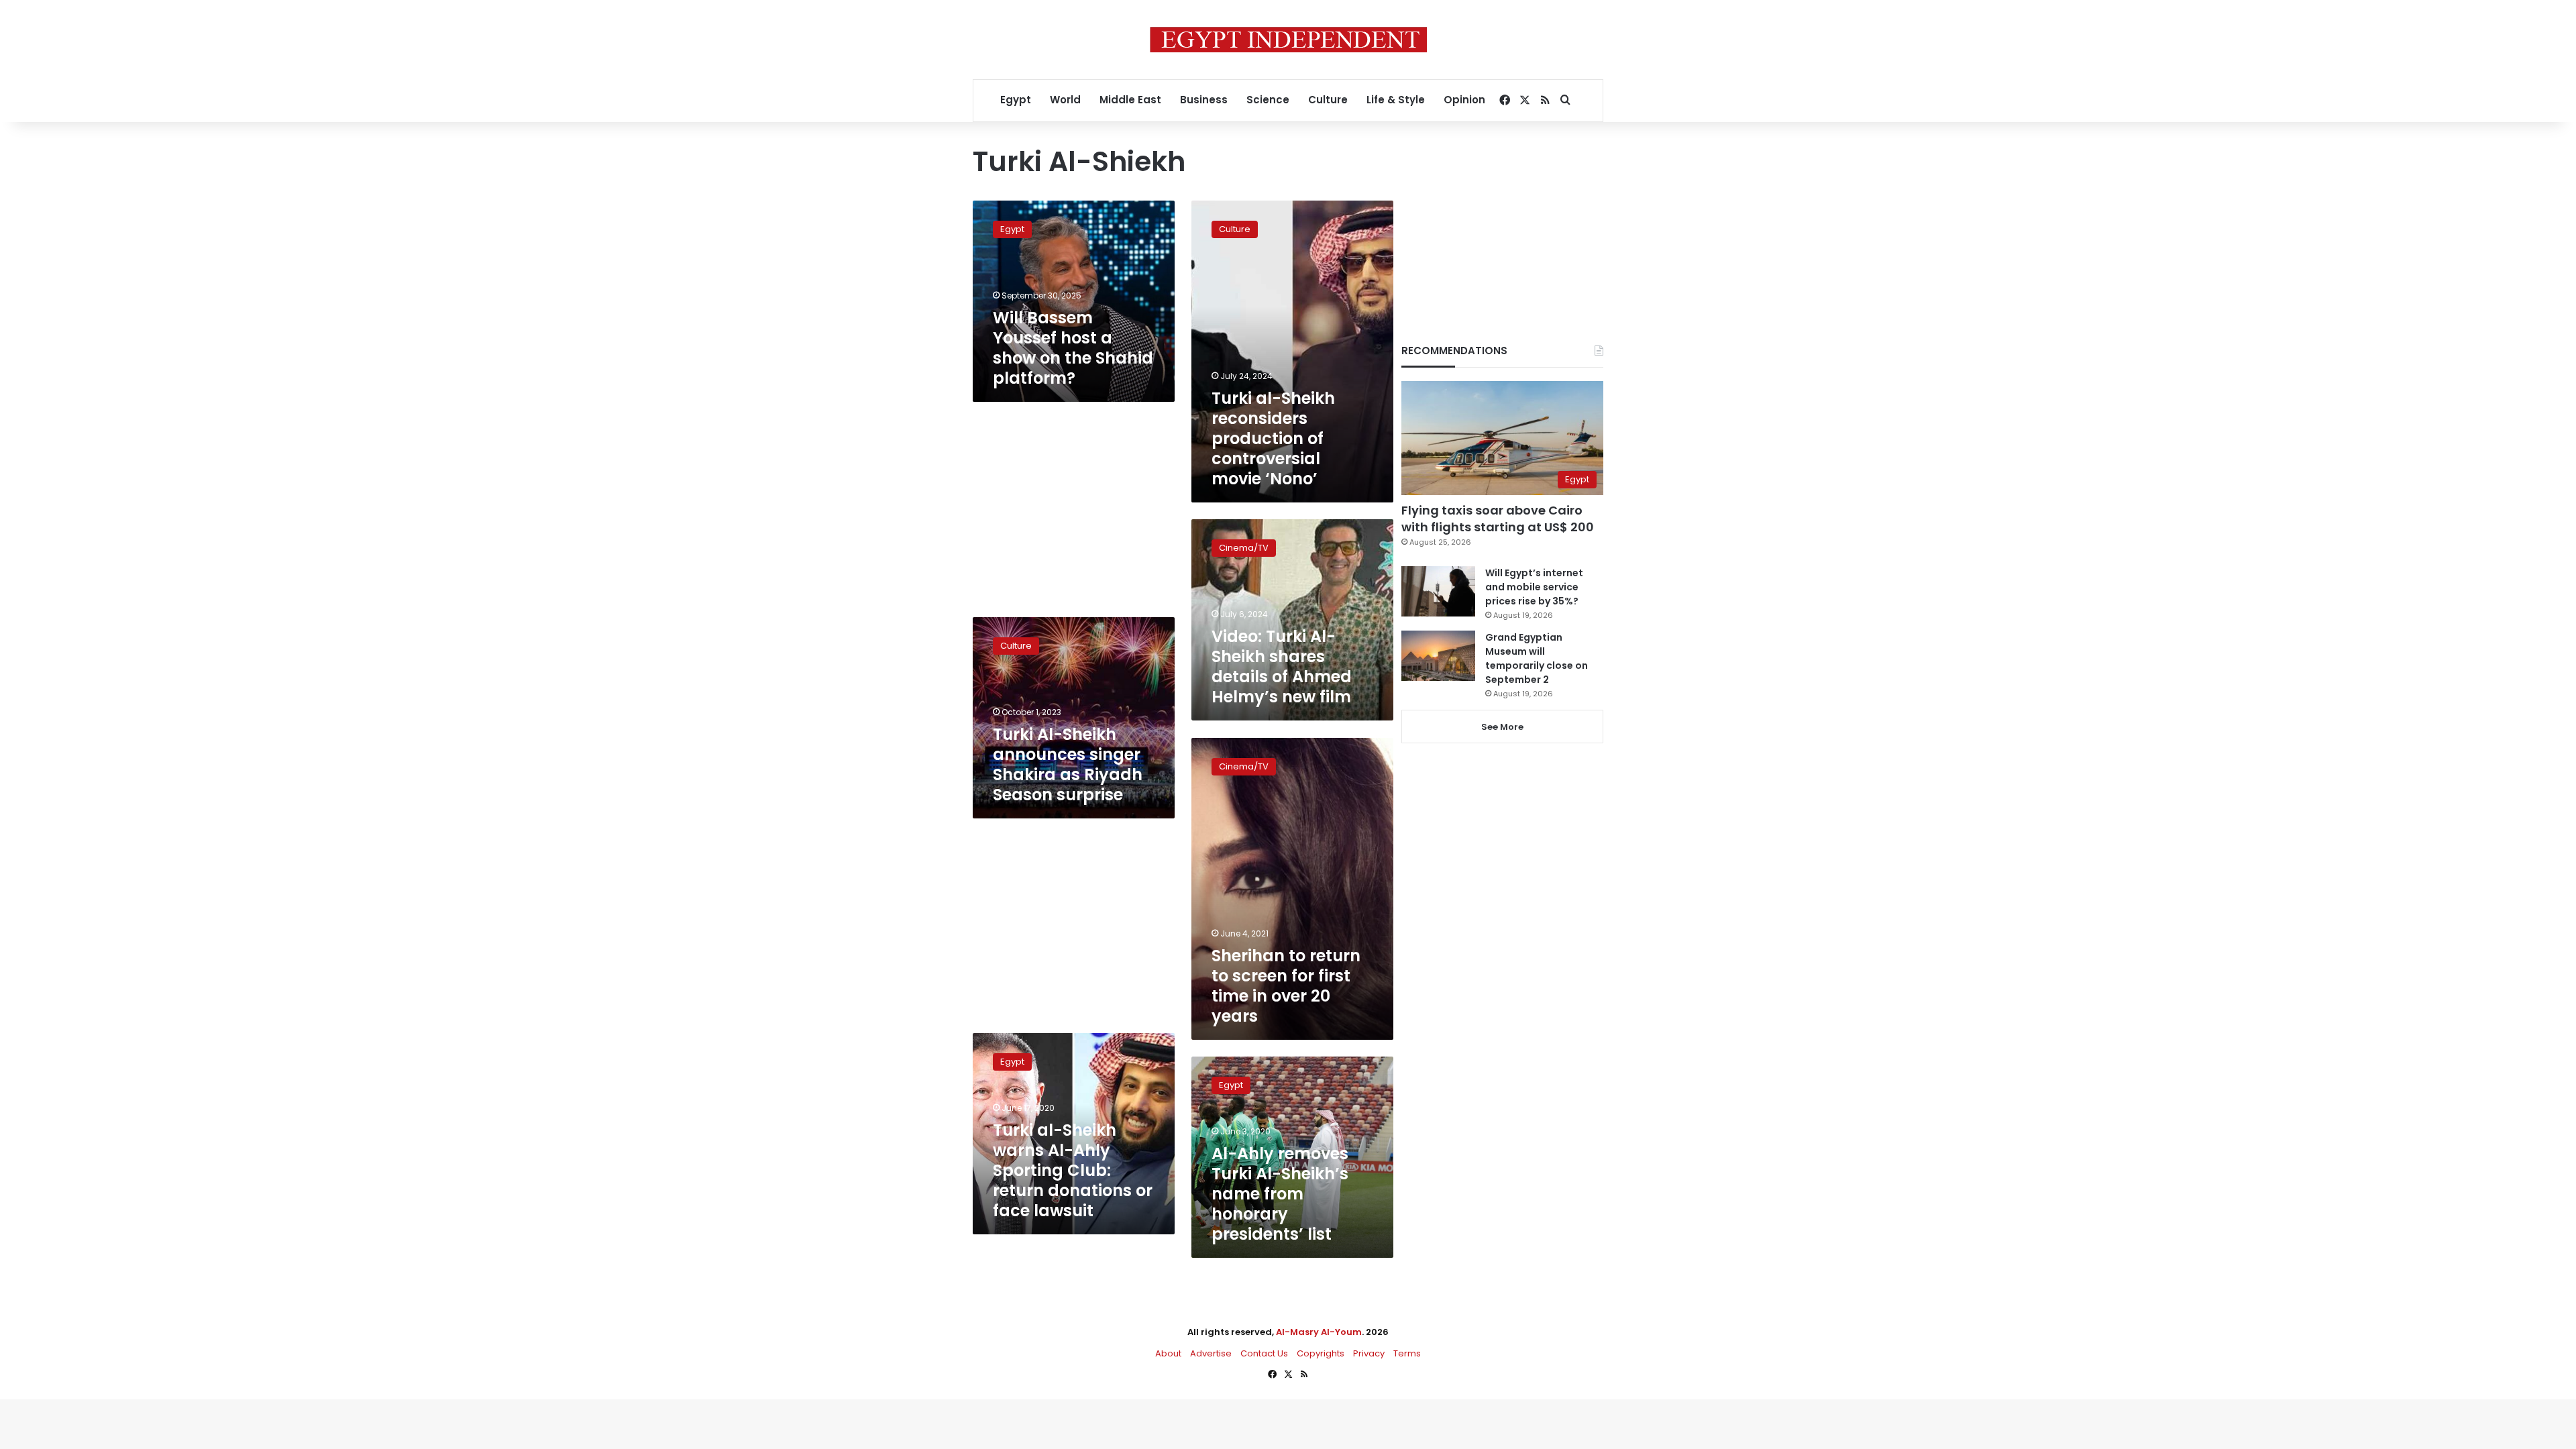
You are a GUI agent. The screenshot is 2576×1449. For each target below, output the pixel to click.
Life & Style (1396, 100)
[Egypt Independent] (1288, 40)
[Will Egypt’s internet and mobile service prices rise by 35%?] (1438, 591)
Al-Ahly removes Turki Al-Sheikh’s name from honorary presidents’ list (1280, 1194)
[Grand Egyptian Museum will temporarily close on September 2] (1438, 656)
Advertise (1211, 1353)
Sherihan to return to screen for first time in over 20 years (1286, 986)
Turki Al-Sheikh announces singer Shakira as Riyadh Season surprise (1068, 764)
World (1065, 100)
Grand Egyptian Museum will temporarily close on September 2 (1537, 658)
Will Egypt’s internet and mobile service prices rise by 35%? (1534, 587)
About (1168, 1353)
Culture (1328, 100)
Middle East (1130, 100)
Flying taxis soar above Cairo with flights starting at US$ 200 (1498, 519)
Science (1268, 100)
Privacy (1369, 1353)
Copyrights (1321, 1353)
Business (1204, 100)
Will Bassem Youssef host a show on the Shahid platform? (1073, 348)
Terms (1407, 1353)
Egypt (1016, 100)
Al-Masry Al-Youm (1319, 1332)
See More (1502, 727)
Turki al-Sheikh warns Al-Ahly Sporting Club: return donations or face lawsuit (1073, 1170)
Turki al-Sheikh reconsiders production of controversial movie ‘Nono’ (1273, 438)
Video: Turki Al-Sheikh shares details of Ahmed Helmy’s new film (1282, 666)
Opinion (1464, 100)
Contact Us (1264, 1353)
